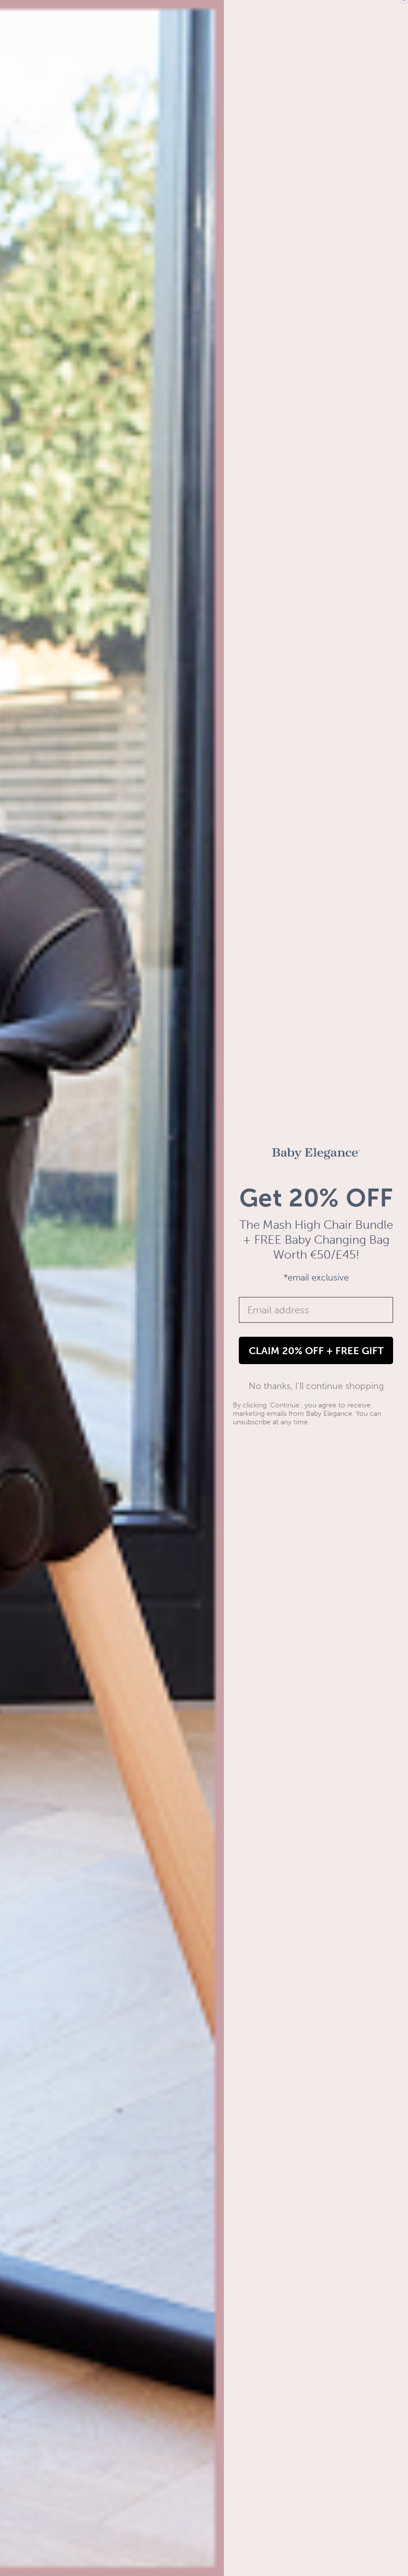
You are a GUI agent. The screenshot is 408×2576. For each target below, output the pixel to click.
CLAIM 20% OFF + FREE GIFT (316, 1351)
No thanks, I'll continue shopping (316, 1386)
